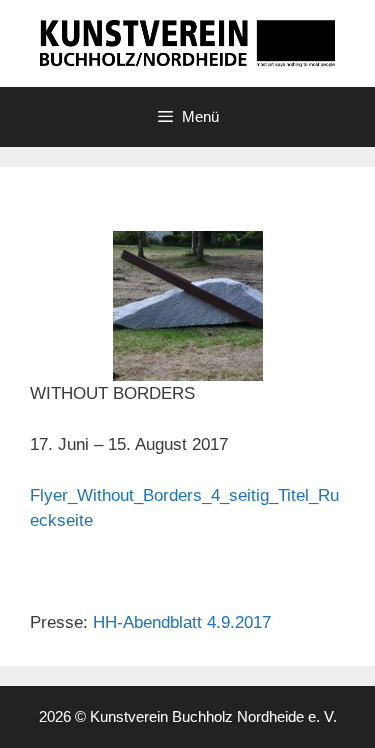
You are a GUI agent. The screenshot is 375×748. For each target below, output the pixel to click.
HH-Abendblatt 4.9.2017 (182, 622)
